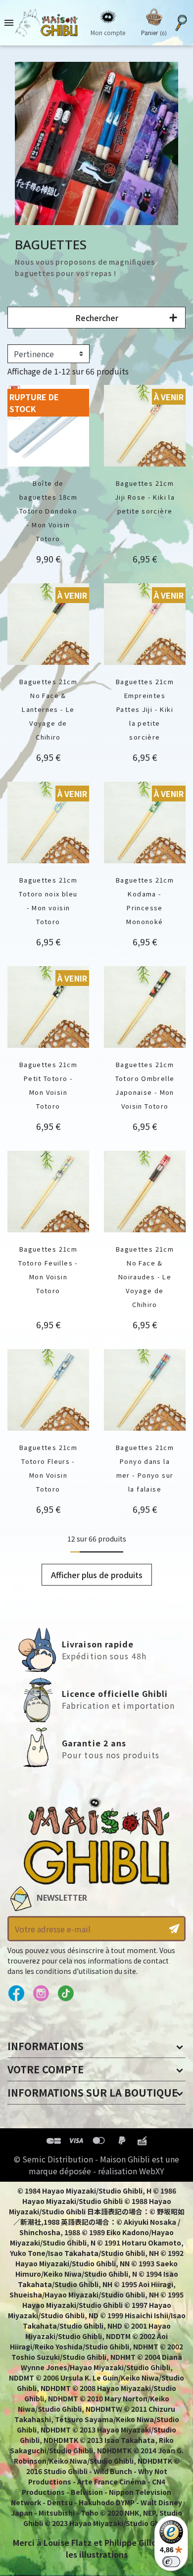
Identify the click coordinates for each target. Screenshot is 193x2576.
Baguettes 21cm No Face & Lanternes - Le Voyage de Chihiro (48, 709)
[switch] (171, 2562)
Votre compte (46, 2069)
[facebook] (16, 1994)
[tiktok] (66, 1994)
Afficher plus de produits (97, 1575)
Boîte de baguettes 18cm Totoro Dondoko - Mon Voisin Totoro (48, 511)
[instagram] (41, 1994)
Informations (46, 2046)
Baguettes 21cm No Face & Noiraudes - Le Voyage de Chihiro (145, 1277)
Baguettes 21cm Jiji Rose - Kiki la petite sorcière (145, 497)
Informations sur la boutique (93, 2092)
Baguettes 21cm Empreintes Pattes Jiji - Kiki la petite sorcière (145, 709)
